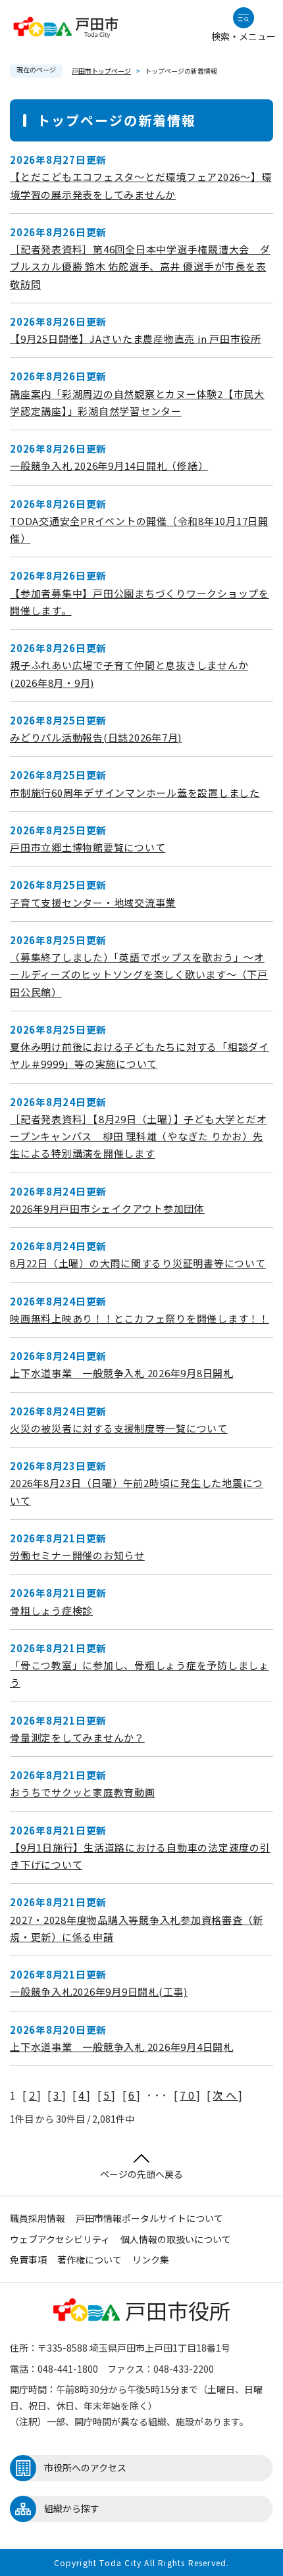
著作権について (90, 2260)
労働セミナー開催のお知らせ (77, 1555)
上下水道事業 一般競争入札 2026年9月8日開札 (122, 1373)
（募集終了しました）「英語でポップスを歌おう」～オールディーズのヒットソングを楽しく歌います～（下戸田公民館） (139, 974)
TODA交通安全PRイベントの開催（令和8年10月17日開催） (139, 529)
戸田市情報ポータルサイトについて (149, 2218)
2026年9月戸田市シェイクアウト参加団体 (107, 1208)
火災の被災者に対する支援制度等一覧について (119, 1428)
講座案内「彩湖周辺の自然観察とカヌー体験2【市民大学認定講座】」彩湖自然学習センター (137, 402)
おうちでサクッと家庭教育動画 (83, 1792)
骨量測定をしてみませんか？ (77, 1737)
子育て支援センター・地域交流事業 (93, 902)
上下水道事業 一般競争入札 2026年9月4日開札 (122, 2047)
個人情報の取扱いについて (176, 2239)
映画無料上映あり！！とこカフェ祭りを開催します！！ (140, 1318)
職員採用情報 (38, 2218)
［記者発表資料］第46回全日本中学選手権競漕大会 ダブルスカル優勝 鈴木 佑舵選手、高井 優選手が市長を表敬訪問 (140, 266)
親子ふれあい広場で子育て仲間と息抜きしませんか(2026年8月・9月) (129, 673)
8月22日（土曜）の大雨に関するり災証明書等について (138, 1263)
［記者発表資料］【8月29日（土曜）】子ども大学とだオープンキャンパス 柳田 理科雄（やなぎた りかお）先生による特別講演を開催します (138, 1136)
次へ (225, 2095)
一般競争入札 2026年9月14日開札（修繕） (109, 466)
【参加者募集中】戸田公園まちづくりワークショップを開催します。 (140, 602)
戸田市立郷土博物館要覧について (88, 847)
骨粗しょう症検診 (51, 1610)
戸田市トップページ (101, 71)
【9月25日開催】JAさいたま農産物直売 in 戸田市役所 (136, 339)
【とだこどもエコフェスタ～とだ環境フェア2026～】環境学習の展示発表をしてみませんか (141, 185)
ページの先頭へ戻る (141, 2174)
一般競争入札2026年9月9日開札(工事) (99, 1991)
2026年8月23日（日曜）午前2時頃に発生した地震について (137, 1491)
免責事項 (28, 2260)
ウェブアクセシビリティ (60, 2239)
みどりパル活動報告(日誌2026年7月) (96, 737)
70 (188, 2095)
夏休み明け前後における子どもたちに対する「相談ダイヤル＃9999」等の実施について (140, 1055)
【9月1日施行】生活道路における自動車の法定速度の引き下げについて (140, 1856)
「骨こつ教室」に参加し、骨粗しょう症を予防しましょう (140, 1674)
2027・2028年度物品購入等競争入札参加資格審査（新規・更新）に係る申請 (137, 1928)
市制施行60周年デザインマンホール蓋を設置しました (135, 793)
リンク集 (151, 2260)
